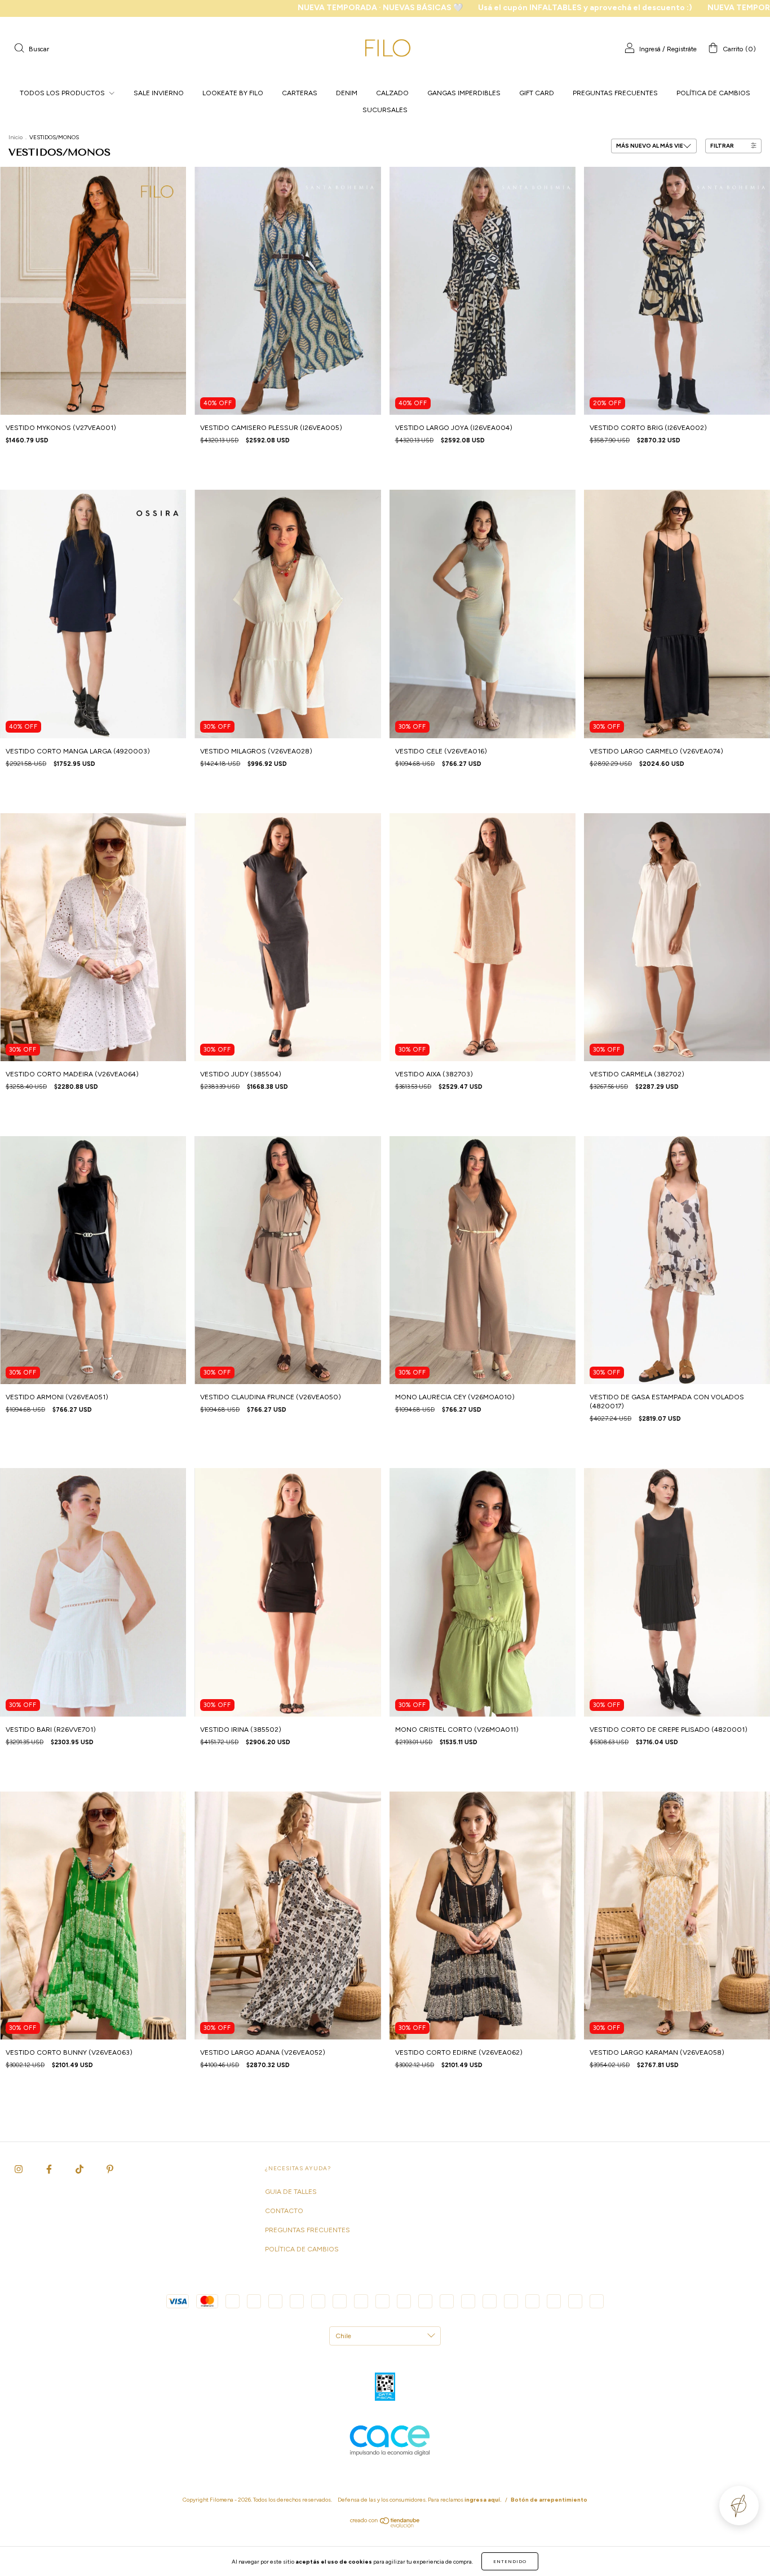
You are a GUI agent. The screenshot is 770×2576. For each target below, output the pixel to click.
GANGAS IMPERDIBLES (464, 93)
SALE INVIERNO (159, 93)
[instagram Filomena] (19, 2169)
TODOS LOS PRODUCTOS (63, 93)
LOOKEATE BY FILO (233, 93)
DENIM (347, 93)
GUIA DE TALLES (291, 2192)
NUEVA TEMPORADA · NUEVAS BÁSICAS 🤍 (202, 8)
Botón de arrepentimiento (549, 2500)
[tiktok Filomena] (80, 2169)
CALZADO (392, 93)
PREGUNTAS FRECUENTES (615, 93)
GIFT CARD (537, 93)
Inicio (16, 137)
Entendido (510, 2561)
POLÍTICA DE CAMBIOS (713, 93)
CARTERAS (300, 93)
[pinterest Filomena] (110, 2169)
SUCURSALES (385, 110)
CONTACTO (284, 2211)
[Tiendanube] (385, 2525)
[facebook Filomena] (50, 2169)
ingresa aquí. (483, 2500)
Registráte (682, 49)
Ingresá (650, 49)
